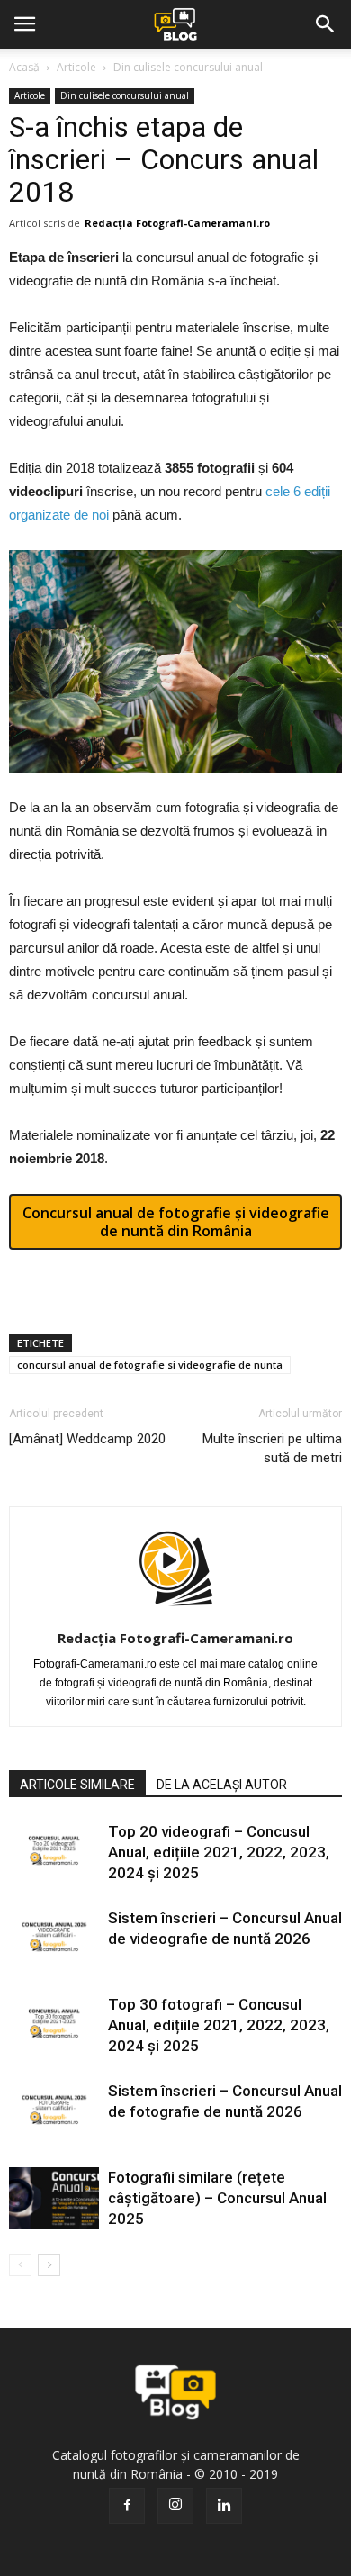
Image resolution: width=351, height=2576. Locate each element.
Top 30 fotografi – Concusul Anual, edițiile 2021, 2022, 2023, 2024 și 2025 (219, 2025)
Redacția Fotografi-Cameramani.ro (177, 223)
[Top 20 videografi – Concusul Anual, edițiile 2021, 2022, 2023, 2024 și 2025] (54, 1853)
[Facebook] (127, 2506)
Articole (76, 67)
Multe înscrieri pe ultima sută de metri (272, 1448)
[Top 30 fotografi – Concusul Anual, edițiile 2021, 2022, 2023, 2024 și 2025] (54, 2025)
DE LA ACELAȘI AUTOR (222, 1785)
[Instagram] (175, 2506)
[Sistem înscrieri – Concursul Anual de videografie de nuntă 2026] (54, 1939)
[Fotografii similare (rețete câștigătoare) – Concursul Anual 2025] (54, 2198)
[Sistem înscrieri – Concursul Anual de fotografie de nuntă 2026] (54, 2112)
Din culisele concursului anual (188, 67)
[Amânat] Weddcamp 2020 (87, 1439)
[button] (326, 24)
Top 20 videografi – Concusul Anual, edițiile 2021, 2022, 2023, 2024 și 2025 (219, 1852)
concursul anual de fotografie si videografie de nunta (150, 1365)
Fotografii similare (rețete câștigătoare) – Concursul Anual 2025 (217, 2198)
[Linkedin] (224, 2506)
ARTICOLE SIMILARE (77, 1785)
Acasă (24, 67)
